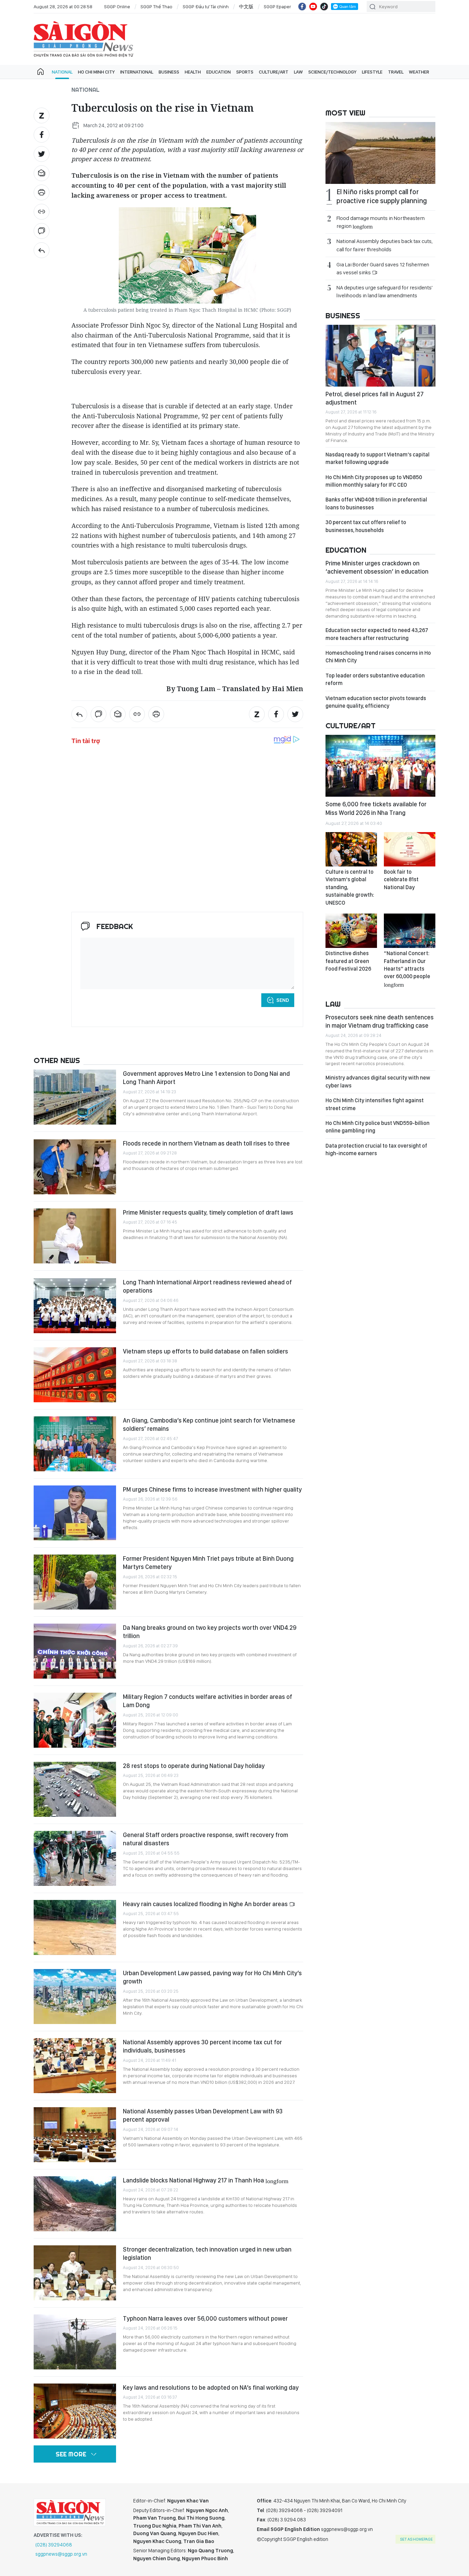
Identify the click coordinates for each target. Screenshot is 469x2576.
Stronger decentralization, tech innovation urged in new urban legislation (207, 2253)
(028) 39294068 (54, 2545)
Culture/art (274, 72)
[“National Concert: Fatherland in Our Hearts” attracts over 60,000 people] (410, 931)
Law (298, 72)
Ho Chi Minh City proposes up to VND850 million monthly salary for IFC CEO (374, 481)
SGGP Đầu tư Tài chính (206, 7)
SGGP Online (117, 7)
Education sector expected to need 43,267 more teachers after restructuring (377, 634)
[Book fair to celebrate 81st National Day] (410, 849)
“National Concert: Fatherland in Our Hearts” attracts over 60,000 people (407, 969)
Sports (245, 72)
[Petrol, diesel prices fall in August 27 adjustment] (380, 356)
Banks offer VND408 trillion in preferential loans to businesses (376, 503)
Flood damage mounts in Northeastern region (381, 222)
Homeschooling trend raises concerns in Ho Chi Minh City (378, 657)
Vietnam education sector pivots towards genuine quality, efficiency (376, 702)
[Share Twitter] (42, 154)
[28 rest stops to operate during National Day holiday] (75, 1789)
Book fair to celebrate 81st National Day (401, 880)
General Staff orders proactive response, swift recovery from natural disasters (205, 1839)
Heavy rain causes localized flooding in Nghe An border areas (206, 1904)
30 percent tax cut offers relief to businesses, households (366, 526)
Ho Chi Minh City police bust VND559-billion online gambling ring (378, 1127)
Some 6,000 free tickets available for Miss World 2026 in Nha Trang (376, 808)
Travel (396, 72)
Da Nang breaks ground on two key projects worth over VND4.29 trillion (210, 1632)
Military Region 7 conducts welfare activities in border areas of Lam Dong (208, 1701)
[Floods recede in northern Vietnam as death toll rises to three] (75, 1167)
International (137, 72)
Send (283, 1000)
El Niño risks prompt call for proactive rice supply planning (382, 196)
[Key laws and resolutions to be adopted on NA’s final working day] (75, 2411)
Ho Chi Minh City (96, 72)
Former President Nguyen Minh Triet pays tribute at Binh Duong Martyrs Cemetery (208, 1563)
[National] (42, 250)
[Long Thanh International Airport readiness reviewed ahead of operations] (75, 1306)
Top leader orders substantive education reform (375, 679)
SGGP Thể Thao (156, 7)
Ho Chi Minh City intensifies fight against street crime (375, 1104)
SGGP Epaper (277, 7)
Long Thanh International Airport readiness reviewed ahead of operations (207, 1286)
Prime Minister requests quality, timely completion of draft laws (208, 1212)
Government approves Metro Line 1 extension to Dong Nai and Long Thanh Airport (206, 1078)
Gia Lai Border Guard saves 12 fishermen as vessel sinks (383, 268)
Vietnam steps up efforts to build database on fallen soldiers (205, 1351)
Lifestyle (372, 72)
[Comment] (42, 231)
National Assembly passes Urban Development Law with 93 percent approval (203, 2115)
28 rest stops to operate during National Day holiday (194, 1766)
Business (169, 72)
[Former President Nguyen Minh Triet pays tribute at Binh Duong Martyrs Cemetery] (75, 1582)
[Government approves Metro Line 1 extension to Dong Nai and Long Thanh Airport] (75, 1097)
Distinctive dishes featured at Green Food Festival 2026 (348, 961)
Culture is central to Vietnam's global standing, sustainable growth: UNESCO (350, 887)
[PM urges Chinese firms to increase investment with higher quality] (75, 1513)
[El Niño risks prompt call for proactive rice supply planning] (380, 153)
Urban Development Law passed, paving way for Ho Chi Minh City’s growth (212, 1977)
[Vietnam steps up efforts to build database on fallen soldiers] (75, 1375)
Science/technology (332, 72)
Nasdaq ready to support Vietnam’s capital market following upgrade (378, 458)
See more (71, 2454)
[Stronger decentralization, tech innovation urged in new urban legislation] (75, 2273)
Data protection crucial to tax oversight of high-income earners (376, 1149)
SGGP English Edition (83, 39)
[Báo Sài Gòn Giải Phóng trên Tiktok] (324, 7)
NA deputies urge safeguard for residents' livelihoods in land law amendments (385, 291)
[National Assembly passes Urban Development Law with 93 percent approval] (75, 2135)
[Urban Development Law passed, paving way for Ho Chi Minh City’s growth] (75, 1997)
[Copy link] (42, 212)
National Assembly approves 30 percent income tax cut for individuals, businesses (202, 2046)
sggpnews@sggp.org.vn (61, 2554)
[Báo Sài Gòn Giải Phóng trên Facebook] (302, 7)
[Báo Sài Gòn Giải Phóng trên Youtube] (313, 7)
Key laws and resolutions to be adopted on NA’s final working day (211, 2387)
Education (219, 72)
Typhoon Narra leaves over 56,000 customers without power (205, 2318)
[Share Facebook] (42, 135)
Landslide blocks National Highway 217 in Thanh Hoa (206, 2180)
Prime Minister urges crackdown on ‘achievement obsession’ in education (377, 567)
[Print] (42, 192)
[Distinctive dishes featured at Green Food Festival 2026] (351, 931)
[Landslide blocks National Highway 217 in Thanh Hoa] (75, 2204)
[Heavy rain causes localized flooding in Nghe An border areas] (75, 1927)
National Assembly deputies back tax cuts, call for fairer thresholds (385, 245)
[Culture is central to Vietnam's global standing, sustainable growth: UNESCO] (351, 849)
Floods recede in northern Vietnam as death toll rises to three (206, 1143)
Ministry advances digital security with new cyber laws (378, 1081)
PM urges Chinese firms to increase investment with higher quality (212, 1489)
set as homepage (416, 2539)
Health (193, 72)
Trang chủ (41, 72)
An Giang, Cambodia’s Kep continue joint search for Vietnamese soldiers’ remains (209, 1424)
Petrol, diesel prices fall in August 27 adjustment (375, 398)
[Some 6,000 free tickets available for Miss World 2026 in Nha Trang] (380, 766)
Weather (419, 72)
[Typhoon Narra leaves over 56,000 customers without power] (75, 2342)
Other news (57, 1060)
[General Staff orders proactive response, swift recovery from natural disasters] (75, 1858)
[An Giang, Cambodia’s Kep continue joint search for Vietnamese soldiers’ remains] (75, 1444)
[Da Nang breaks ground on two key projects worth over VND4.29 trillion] (75, 1651)
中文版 (246, 7)
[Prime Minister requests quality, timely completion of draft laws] (75, 1236)
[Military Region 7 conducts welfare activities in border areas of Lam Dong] (75, 1720)
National (62, 72)
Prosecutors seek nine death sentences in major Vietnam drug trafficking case (380, 1021)
